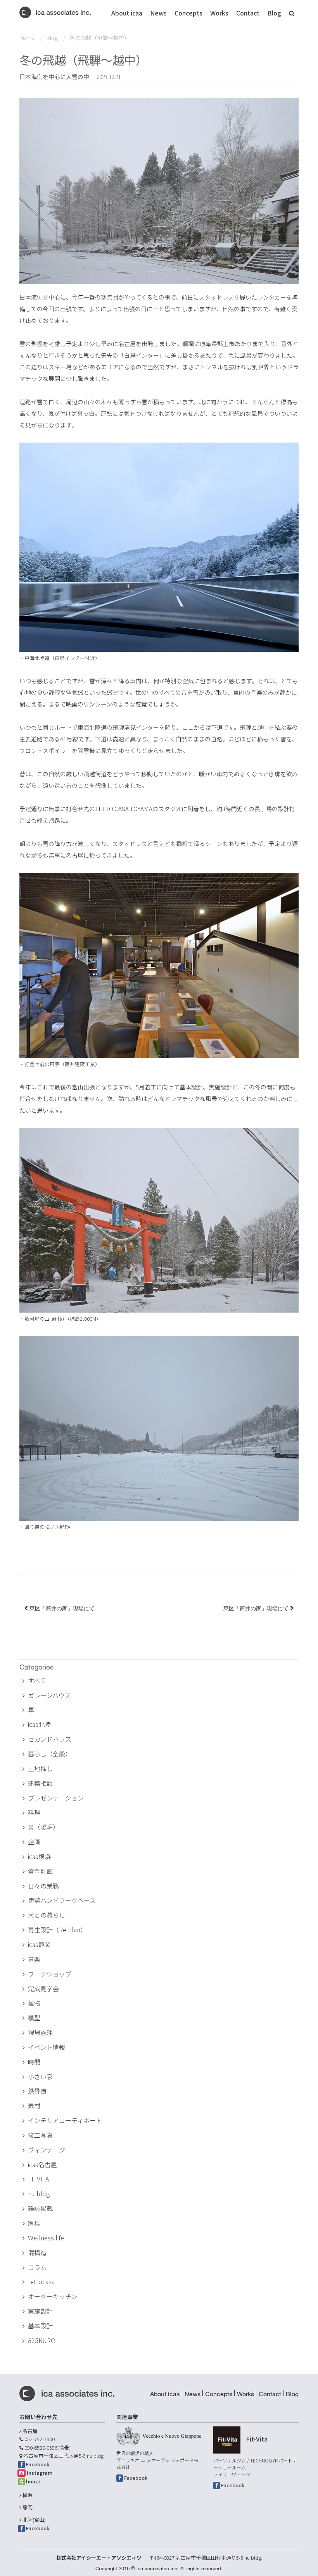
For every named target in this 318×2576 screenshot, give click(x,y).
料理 (34, 1812)
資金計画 (40, 1871)
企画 (34, 1842)
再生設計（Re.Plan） (57, 1930)
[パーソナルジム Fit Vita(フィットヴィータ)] (227, 2440)
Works (219, 13)
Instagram (40, 2473)
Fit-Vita (257, 2439)
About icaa (127, 13)
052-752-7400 (40, 2439)
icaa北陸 (39, 1724)
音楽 (34, 1959)
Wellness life (46, 2238)
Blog (274, 13)
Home (27, 38)
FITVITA (38, 2179)
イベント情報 (47, 2047)
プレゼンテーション (56, 1798)
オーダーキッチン (53, 2296)
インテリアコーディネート (65, 2120)
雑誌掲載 (40, 2208)
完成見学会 (43, 1988)
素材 (34, 2106)
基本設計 (40, 2326)
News (158, 13)
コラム (37, 2267)
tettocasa (41, 2281)
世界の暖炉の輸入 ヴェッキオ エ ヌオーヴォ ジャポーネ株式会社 (157, 2460)
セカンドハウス (50, 1739)
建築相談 (40, 1783)
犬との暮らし (47, 1915)
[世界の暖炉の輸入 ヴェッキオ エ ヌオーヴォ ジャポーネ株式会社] (159, 2436)
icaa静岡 (39, 1944)
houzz (33, 2481)
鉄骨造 (37, 2091)
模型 (34, 2018)
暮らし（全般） (50, 1754)
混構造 (37, 2252)
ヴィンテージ (47, 2150)
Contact (248, 13)
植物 (34, 2003)
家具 (34, 2223)
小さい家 (40, 2076)
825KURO (42, 2340)
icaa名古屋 (42, 2164)
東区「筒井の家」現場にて (61, 1608)
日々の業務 (43, 1886)
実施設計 (40, 2311)
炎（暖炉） (43, 1827)
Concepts (188, 13)
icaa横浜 (39, 1856)
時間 (34, 2062)
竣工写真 (40, 2135)
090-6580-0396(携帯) (48, 2448)
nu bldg (39, 2193)
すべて (37, 1680)
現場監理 (40, 2032)
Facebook (38, 2464)
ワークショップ (50, 1974)
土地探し (40, 1768)
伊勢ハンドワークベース (62, 1900)
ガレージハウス (49, 1695)
